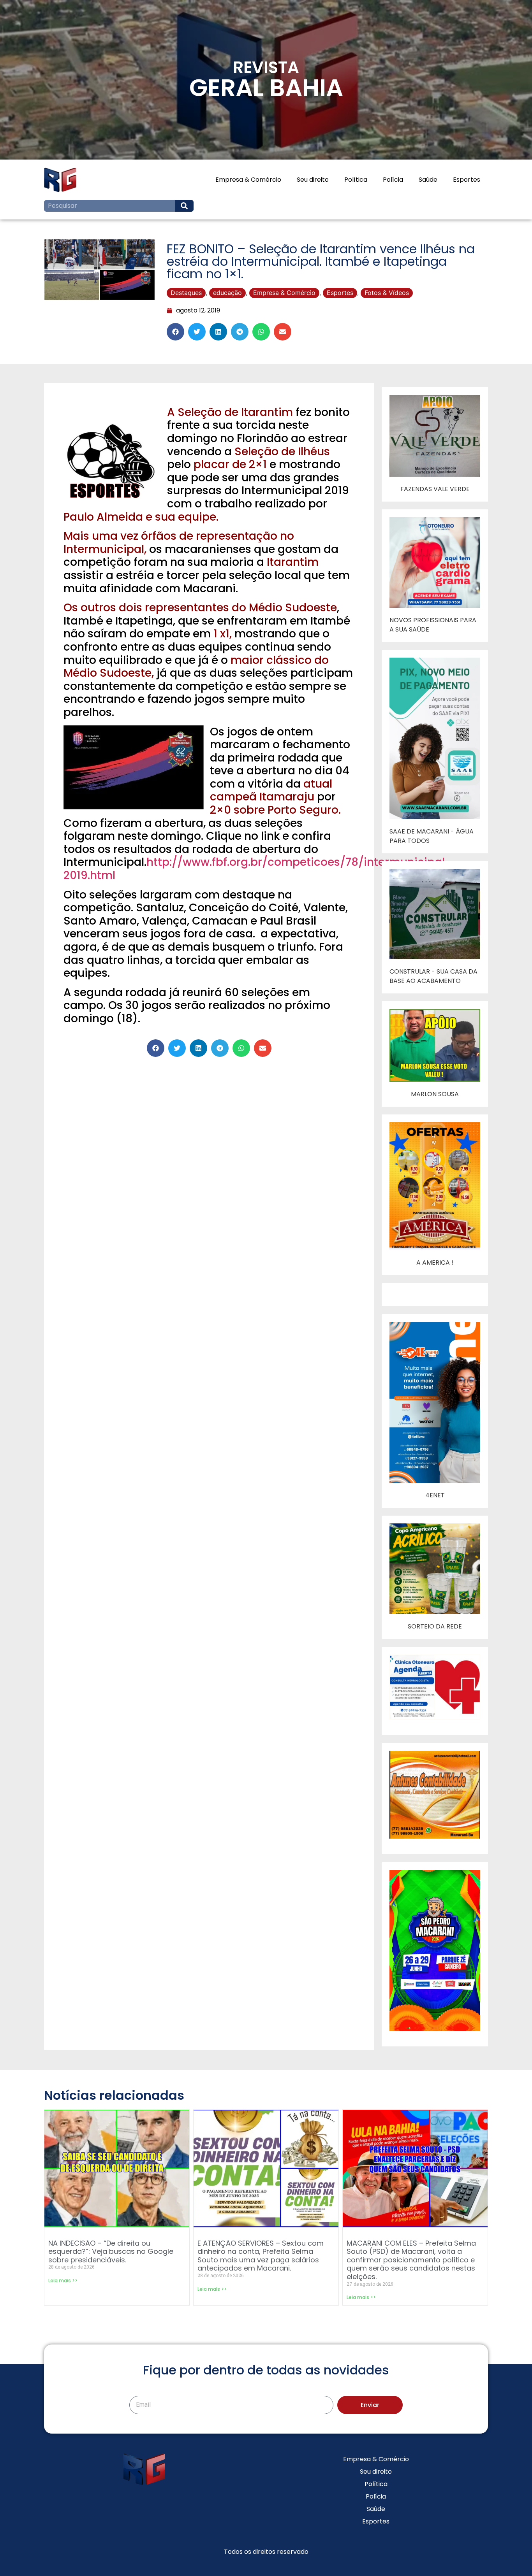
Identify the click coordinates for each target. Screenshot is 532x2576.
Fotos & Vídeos (387, 293)
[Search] (184, 206)
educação (227, 293)
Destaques (186, 293)
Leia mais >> (63, 2280)
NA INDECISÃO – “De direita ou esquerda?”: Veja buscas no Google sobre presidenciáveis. (111, 2251)
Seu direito (313, 180)
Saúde (428, 180)
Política (356, 180)
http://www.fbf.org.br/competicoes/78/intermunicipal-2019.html (257, 869)
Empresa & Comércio (248, 180)
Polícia (393, 180)
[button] (175, 332)
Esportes (467, 180)
